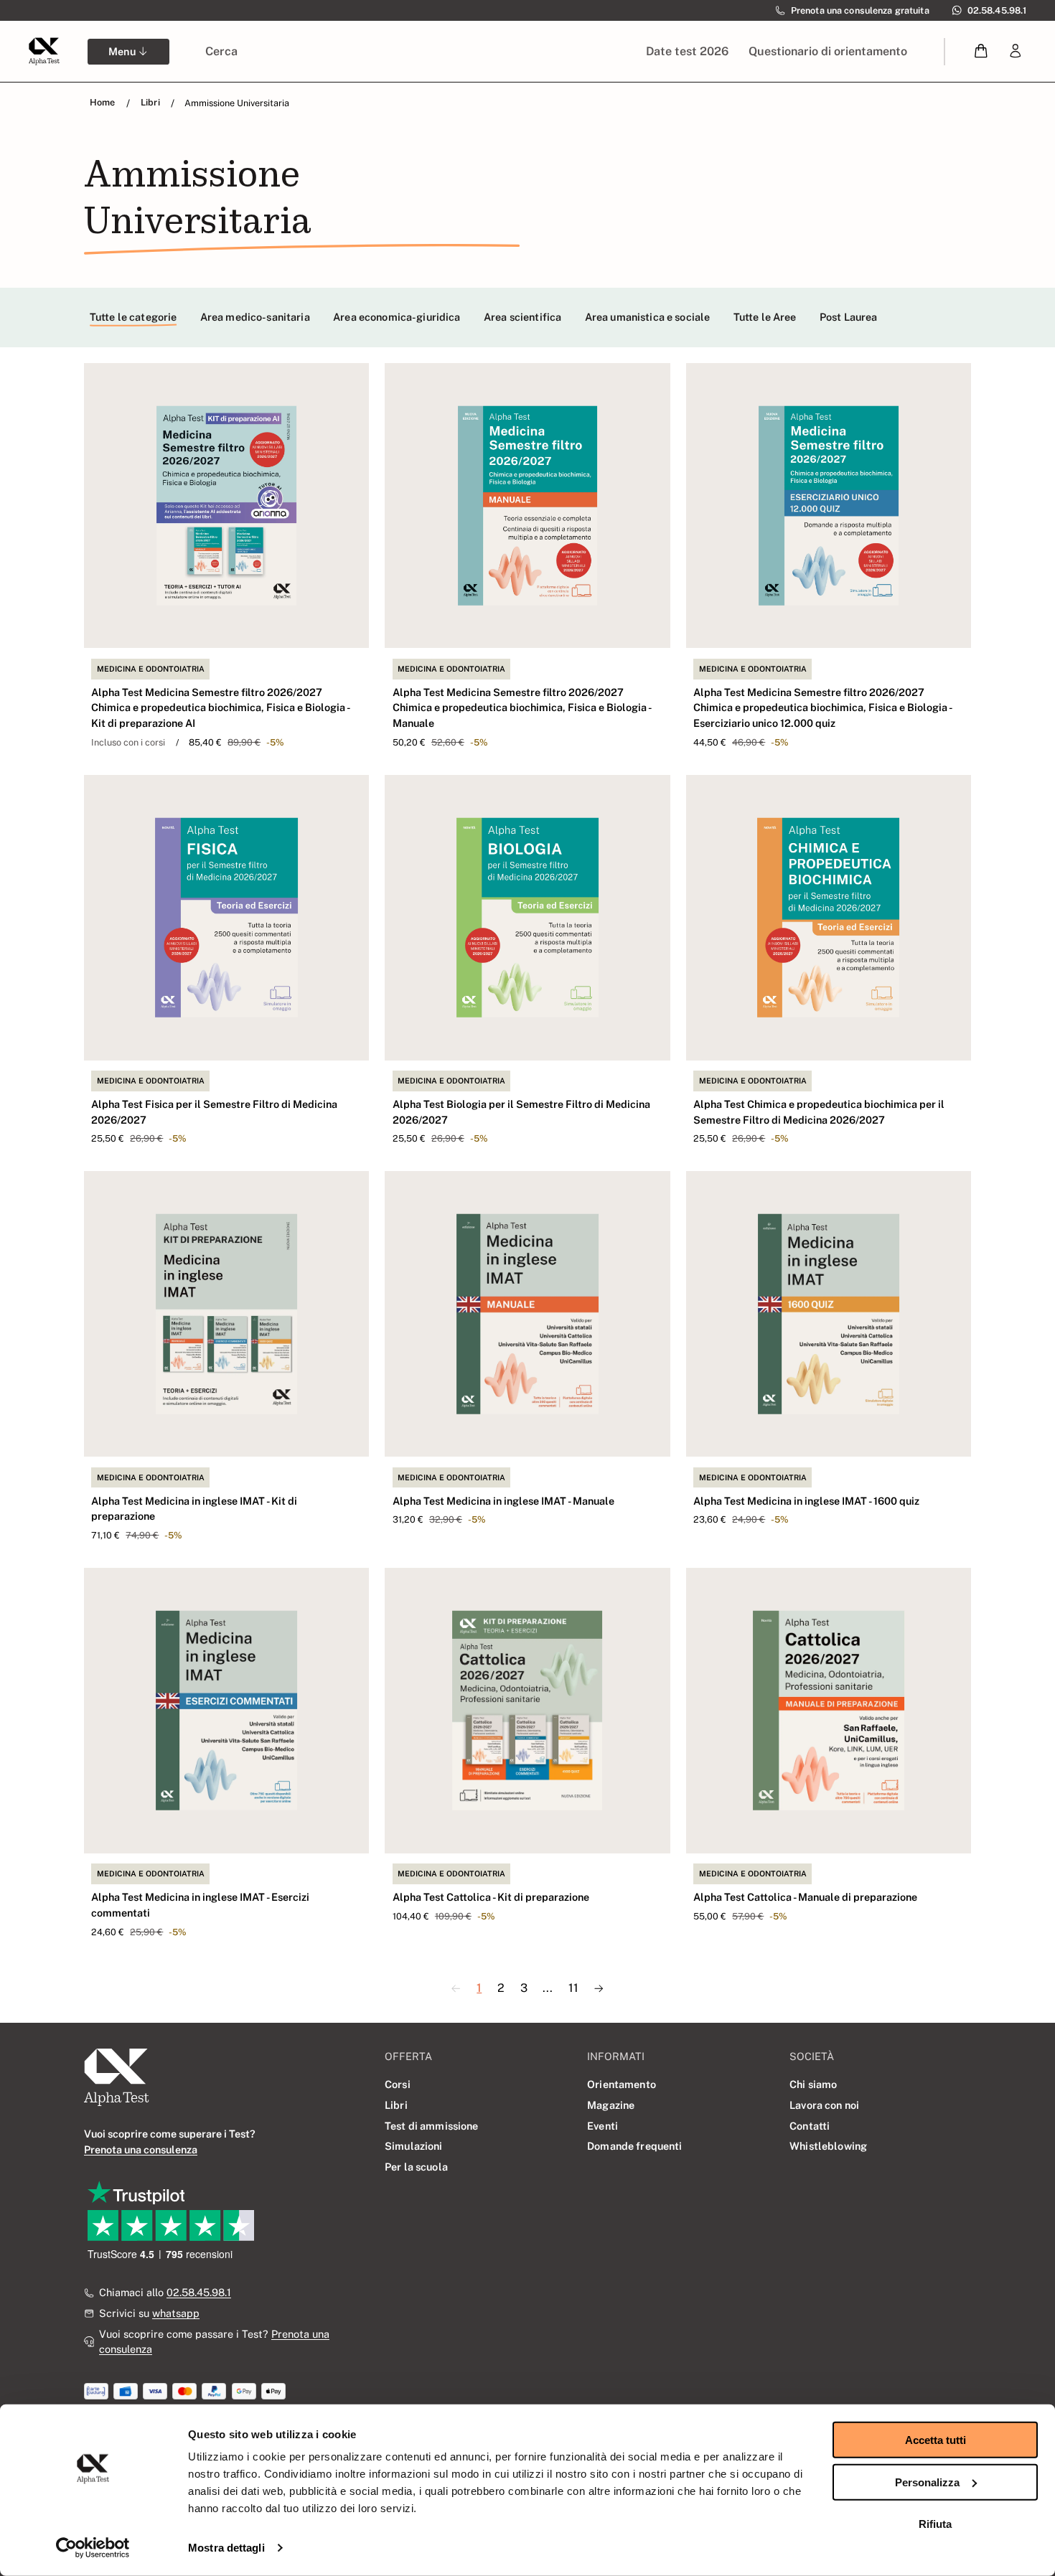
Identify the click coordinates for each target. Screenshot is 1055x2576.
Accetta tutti (936, 2440)
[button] (981, 51)
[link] (1016, 51)
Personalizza (927, 2482)
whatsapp (176, 2313)
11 (573, 1988)
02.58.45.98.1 (199, 2292)
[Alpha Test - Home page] (44, 51)
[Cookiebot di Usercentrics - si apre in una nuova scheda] (93, 2548)
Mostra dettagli (226, 2548)
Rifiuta (935, 2524)
